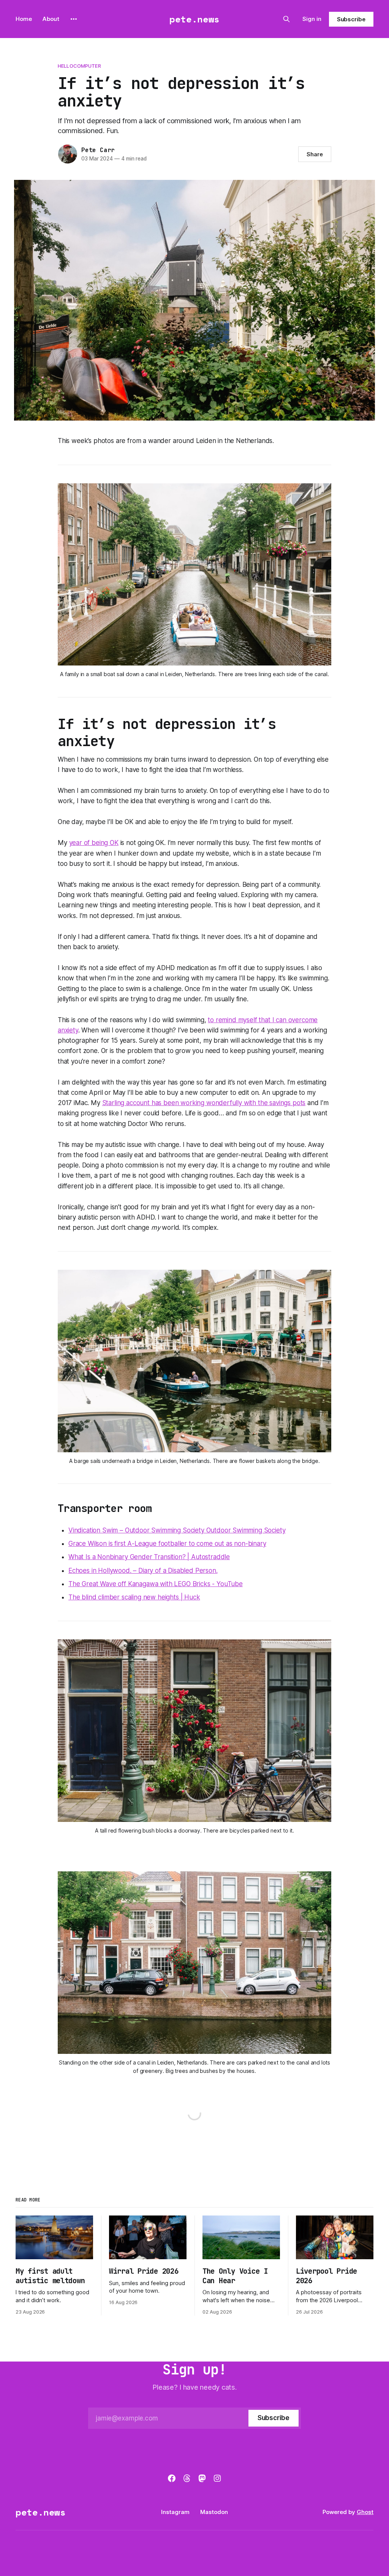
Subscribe (351, 19)
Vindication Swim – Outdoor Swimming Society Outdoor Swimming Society (177, 1530)
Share (315, 154)
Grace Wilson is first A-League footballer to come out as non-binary (167, 1544)
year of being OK (94, 843)
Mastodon (214, 2512)
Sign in (312, 19)
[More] (74, 19)
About (51, 19)
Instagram (175, 2512)
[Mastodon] (202, 2478)
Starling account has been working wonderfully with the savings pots (204, 1103)
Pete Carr (98, 150)
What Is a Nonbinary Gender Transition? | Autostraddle (149, 1557)
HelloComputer (79, 66)
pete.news (194, 19)
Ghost (365, 2512)
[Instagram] (217, 2478)
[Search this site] (286, 19)
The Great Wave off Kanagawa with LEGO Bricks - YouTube (156, 1584)
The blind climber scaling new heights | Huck (134, 1597)
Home (24, 19)
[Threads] (187, 2478)
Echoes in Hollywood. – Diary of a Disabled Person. (143, 1571)
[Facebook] (172, 2478)
